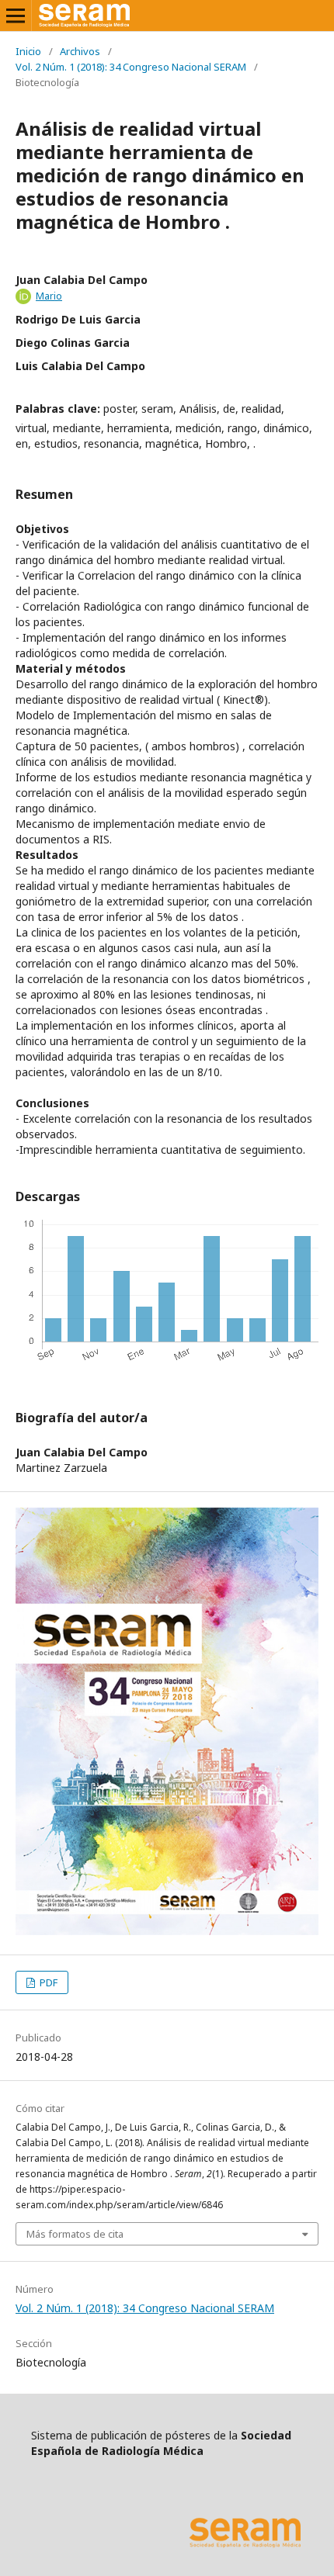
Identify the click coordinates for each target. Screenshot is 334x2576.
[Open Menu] (16, 16)
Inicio (28, 51)
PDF (47, 1982)
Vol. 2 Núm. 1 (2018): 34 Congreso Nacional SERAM (131, 67)
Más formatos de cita (75, 2234)
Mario (49, 296)
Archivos (80, 51)
